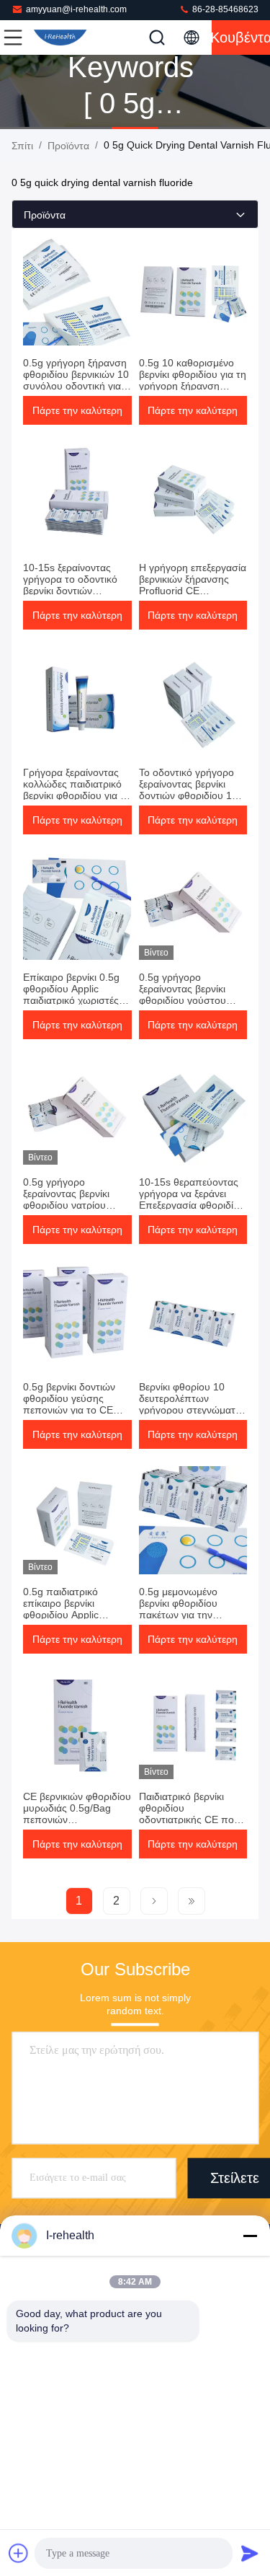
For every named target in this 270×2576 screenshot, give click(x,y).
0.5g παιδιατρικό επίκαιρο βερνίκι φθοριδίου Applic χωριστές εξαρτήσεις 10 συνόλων (76, 1615)
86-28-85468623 (224, 9)
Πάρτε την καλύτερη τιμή (77, 415)
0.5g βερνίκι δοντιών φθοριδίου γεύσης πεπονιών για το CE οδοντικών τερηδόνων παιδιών (73, 1410)
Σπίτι (22, 146)
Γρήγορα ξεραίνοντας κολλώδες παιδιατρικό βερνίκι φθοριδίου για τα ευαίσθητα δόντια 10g (77, 790)
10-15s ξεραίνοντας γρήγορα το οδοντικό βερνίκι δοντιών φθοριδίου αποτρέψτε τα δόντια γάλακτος (72, 591)
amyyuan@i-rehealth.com (76, 9)
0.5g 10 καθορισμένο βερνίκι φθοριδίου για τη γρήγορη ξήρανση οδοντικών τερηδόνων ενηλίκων (193, 386)
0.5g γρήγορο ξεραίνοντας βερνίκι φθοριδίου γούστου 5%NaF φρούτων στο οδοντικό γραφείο (188, 1000)
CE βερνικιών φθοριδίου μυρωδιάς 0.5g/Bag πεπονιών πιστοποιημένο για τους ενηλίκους (77, 1819)
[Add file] (19, 2553)
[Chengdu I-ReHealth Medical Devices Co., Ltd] (60, 38)
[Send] (250, 2553)
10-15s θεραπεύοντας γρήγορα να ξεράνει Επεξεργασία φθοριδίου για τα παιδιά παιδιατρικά (192, 1205)
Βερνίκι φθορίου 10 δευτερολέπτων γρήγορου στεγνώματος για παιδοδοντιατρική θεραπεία (193, 1410)
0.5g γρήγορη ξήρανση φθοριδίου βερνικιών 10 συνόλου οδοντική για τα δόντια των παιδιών (76, 380)
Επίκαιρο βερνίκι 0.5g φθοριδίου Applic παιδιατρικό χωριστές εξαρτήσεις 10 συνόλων (76, 994)
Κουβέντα (241, 38)
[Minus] (250, 2236)
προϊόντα (68, 146)
